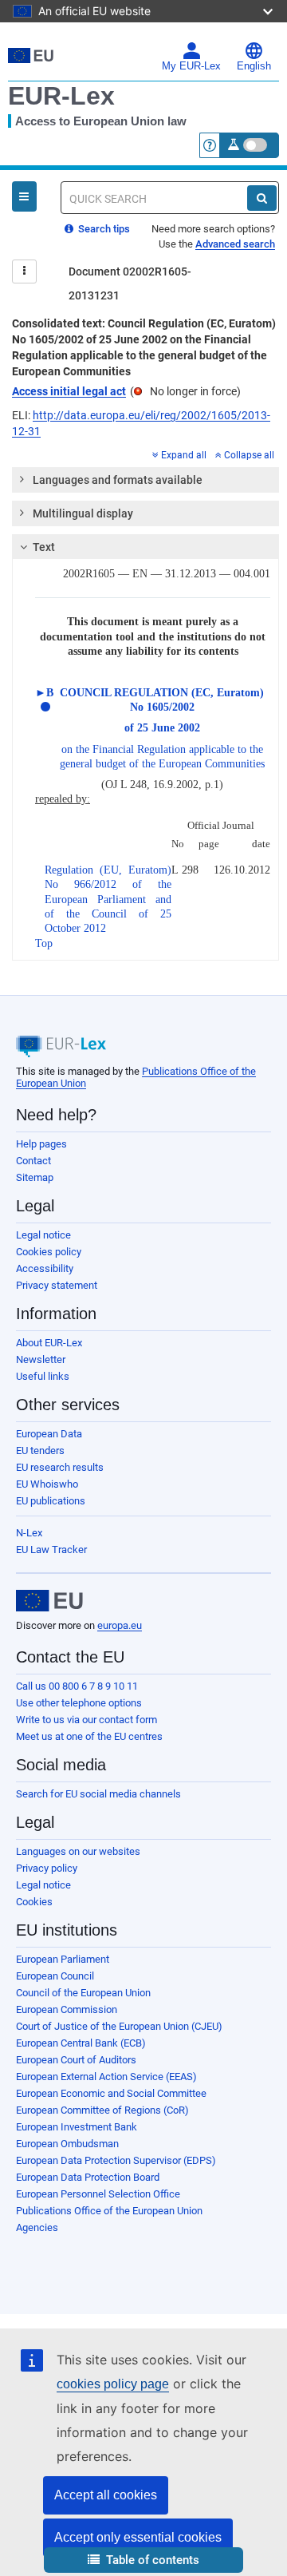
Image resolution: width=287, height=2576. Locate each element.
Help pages (41, 1144)
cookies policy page (113, 2384)
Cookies (34, 1902)
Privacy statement (57, 1285)
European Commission (67, 2009)
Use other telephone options (79, 1703)
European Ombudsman (67, 2144)
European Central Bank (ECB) (81, 2043)
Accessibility (45, 1268)
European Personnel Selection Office (98, 2194)
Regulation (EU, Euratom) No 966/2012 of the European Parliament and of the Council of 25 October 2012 (108, 899)
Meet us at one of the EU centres (89, 1736)
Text (44, 547)
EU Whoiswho (47, 1484)
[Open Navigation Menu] (24, 196)
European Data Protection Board (88, 2177)
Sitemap (35, 1177)
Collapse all (249, 455)
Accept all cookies (106, 2495)
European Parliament (63, 1959)
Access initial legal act (69, 391)
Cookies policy (49, 1252)
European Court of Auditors (76, 2060)
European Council (55, 1976)
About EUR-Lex (49, 1343)
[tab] (145, 480)
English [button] (254, 66)
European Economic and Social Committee (111, 2093)
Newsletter (41, 1359)
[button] (143, 2560)
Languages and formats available (118, 480)
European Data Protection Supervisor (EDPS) (116, 2160)
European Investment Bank (77, 2127)
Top (44, 943)
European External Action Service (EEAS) (106, 2077)
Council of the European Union (83, 1993)
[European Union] (49, 1601)
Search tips (103, 229)
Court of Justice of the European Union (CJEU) (119, 2026)
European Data (49, 1434)
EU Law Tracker (51, 1550)
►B (44, 693)
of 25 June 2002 (162, 728)
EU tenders (40, 1450)
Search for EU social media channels (98, 1794)
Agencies (37, 2227)
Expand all (184, 455)
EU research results (60, 1467)
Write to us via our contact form (86, 1720)
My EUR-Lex (191, 66)
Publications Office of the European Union (109, 2211)
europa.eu (120, 1625)
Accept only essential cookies (138, 2537)
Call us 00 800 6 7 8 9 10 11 (77, 1686)
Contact (33, 1161)
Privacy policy (47, 1868)
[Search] (262, 198)
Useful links (43, 1376)
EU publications (51, 1501)
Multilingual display (83, 513)
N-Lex (29, 1533)
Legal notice (43, 1235)
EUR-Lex (61, 96)
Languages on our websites (78, 1851)
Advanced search (235, 244)
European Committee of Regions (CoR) (102, 2110)
